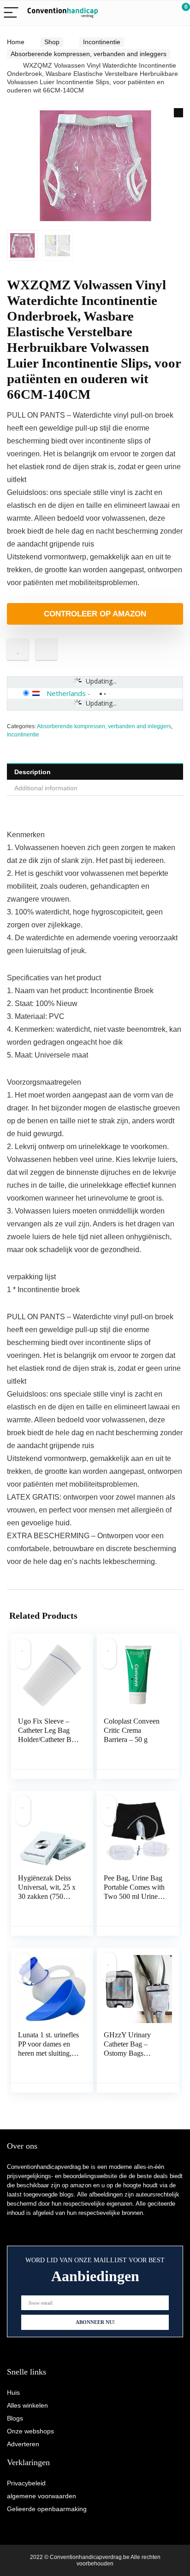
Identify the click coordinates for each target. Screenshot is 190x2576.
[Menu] (11, 13)
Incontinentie (102, 42)
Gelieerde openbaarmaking (47, 2509)
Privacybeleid (26, 2483)
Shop (52, 42)
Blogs (15, 2418)
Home (16, 42)
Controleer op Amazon (95, 614)
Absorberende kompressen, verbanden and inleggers (89, 54)
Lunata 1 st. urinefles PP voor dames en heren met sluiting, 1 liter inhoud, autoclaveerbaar (48, 2053)
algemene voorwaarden (42, 2496)
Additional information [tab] (46, 788)
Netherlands (66, 693)
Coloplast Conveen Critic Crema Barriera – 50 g (132, 1730)
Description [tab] (33, 772)
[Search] (142, 13)
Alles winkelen (27, 2405)
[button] (178, 113)
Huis (13, 2392)
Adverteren (23, 2444)
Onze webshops (30, 2431)
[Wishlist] (161, 13)
